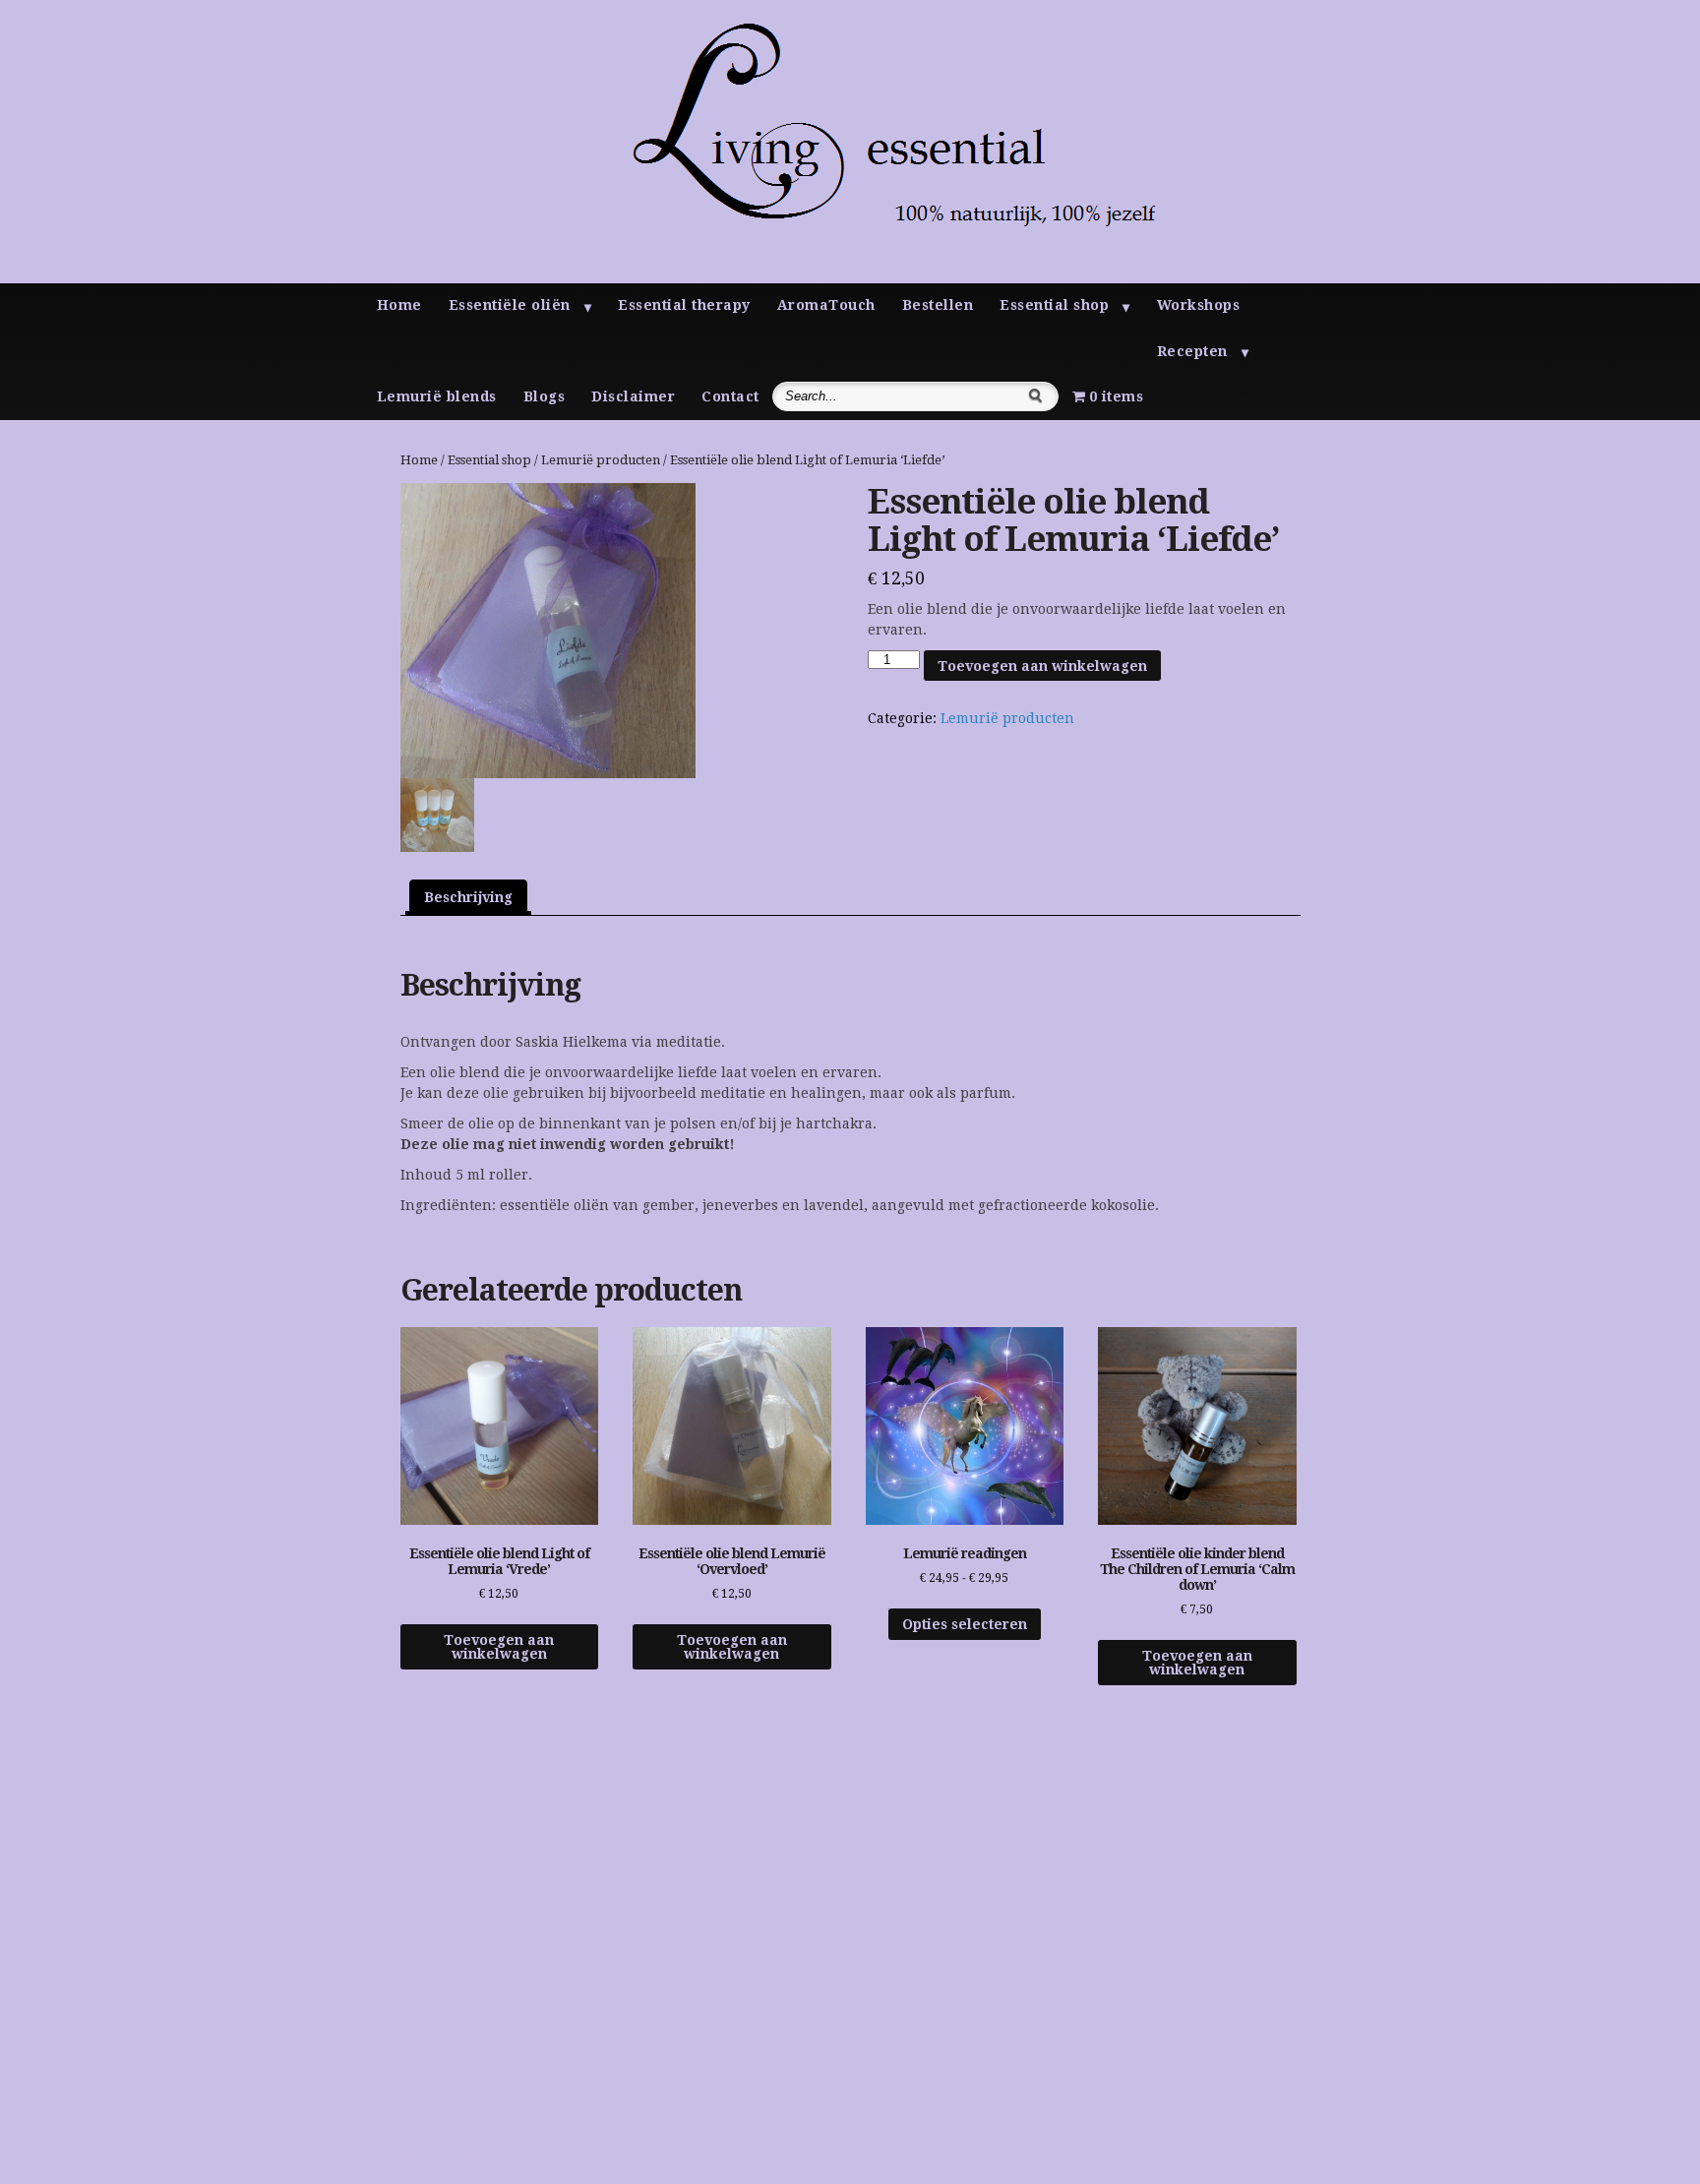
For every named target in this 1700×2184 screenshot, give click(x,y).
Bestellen (938, 305)
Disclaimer (633, 396)
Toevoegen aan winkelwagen (1042, 666)
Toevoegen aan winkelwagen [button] (499, 1647)
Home (399, 305)
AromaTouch (826, 305)
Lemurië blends (437, 396)
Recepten (1192, 351)
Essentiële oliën (510, 305)
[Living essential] (863, 278)
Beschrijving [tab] (468, 897)
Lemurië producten (601, 460)
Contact (730, 396)
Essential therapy (684, 305)
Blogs (545, 396)
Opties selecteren (965, 1624)
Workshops (1199, 305)
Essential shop (1054, 305)
